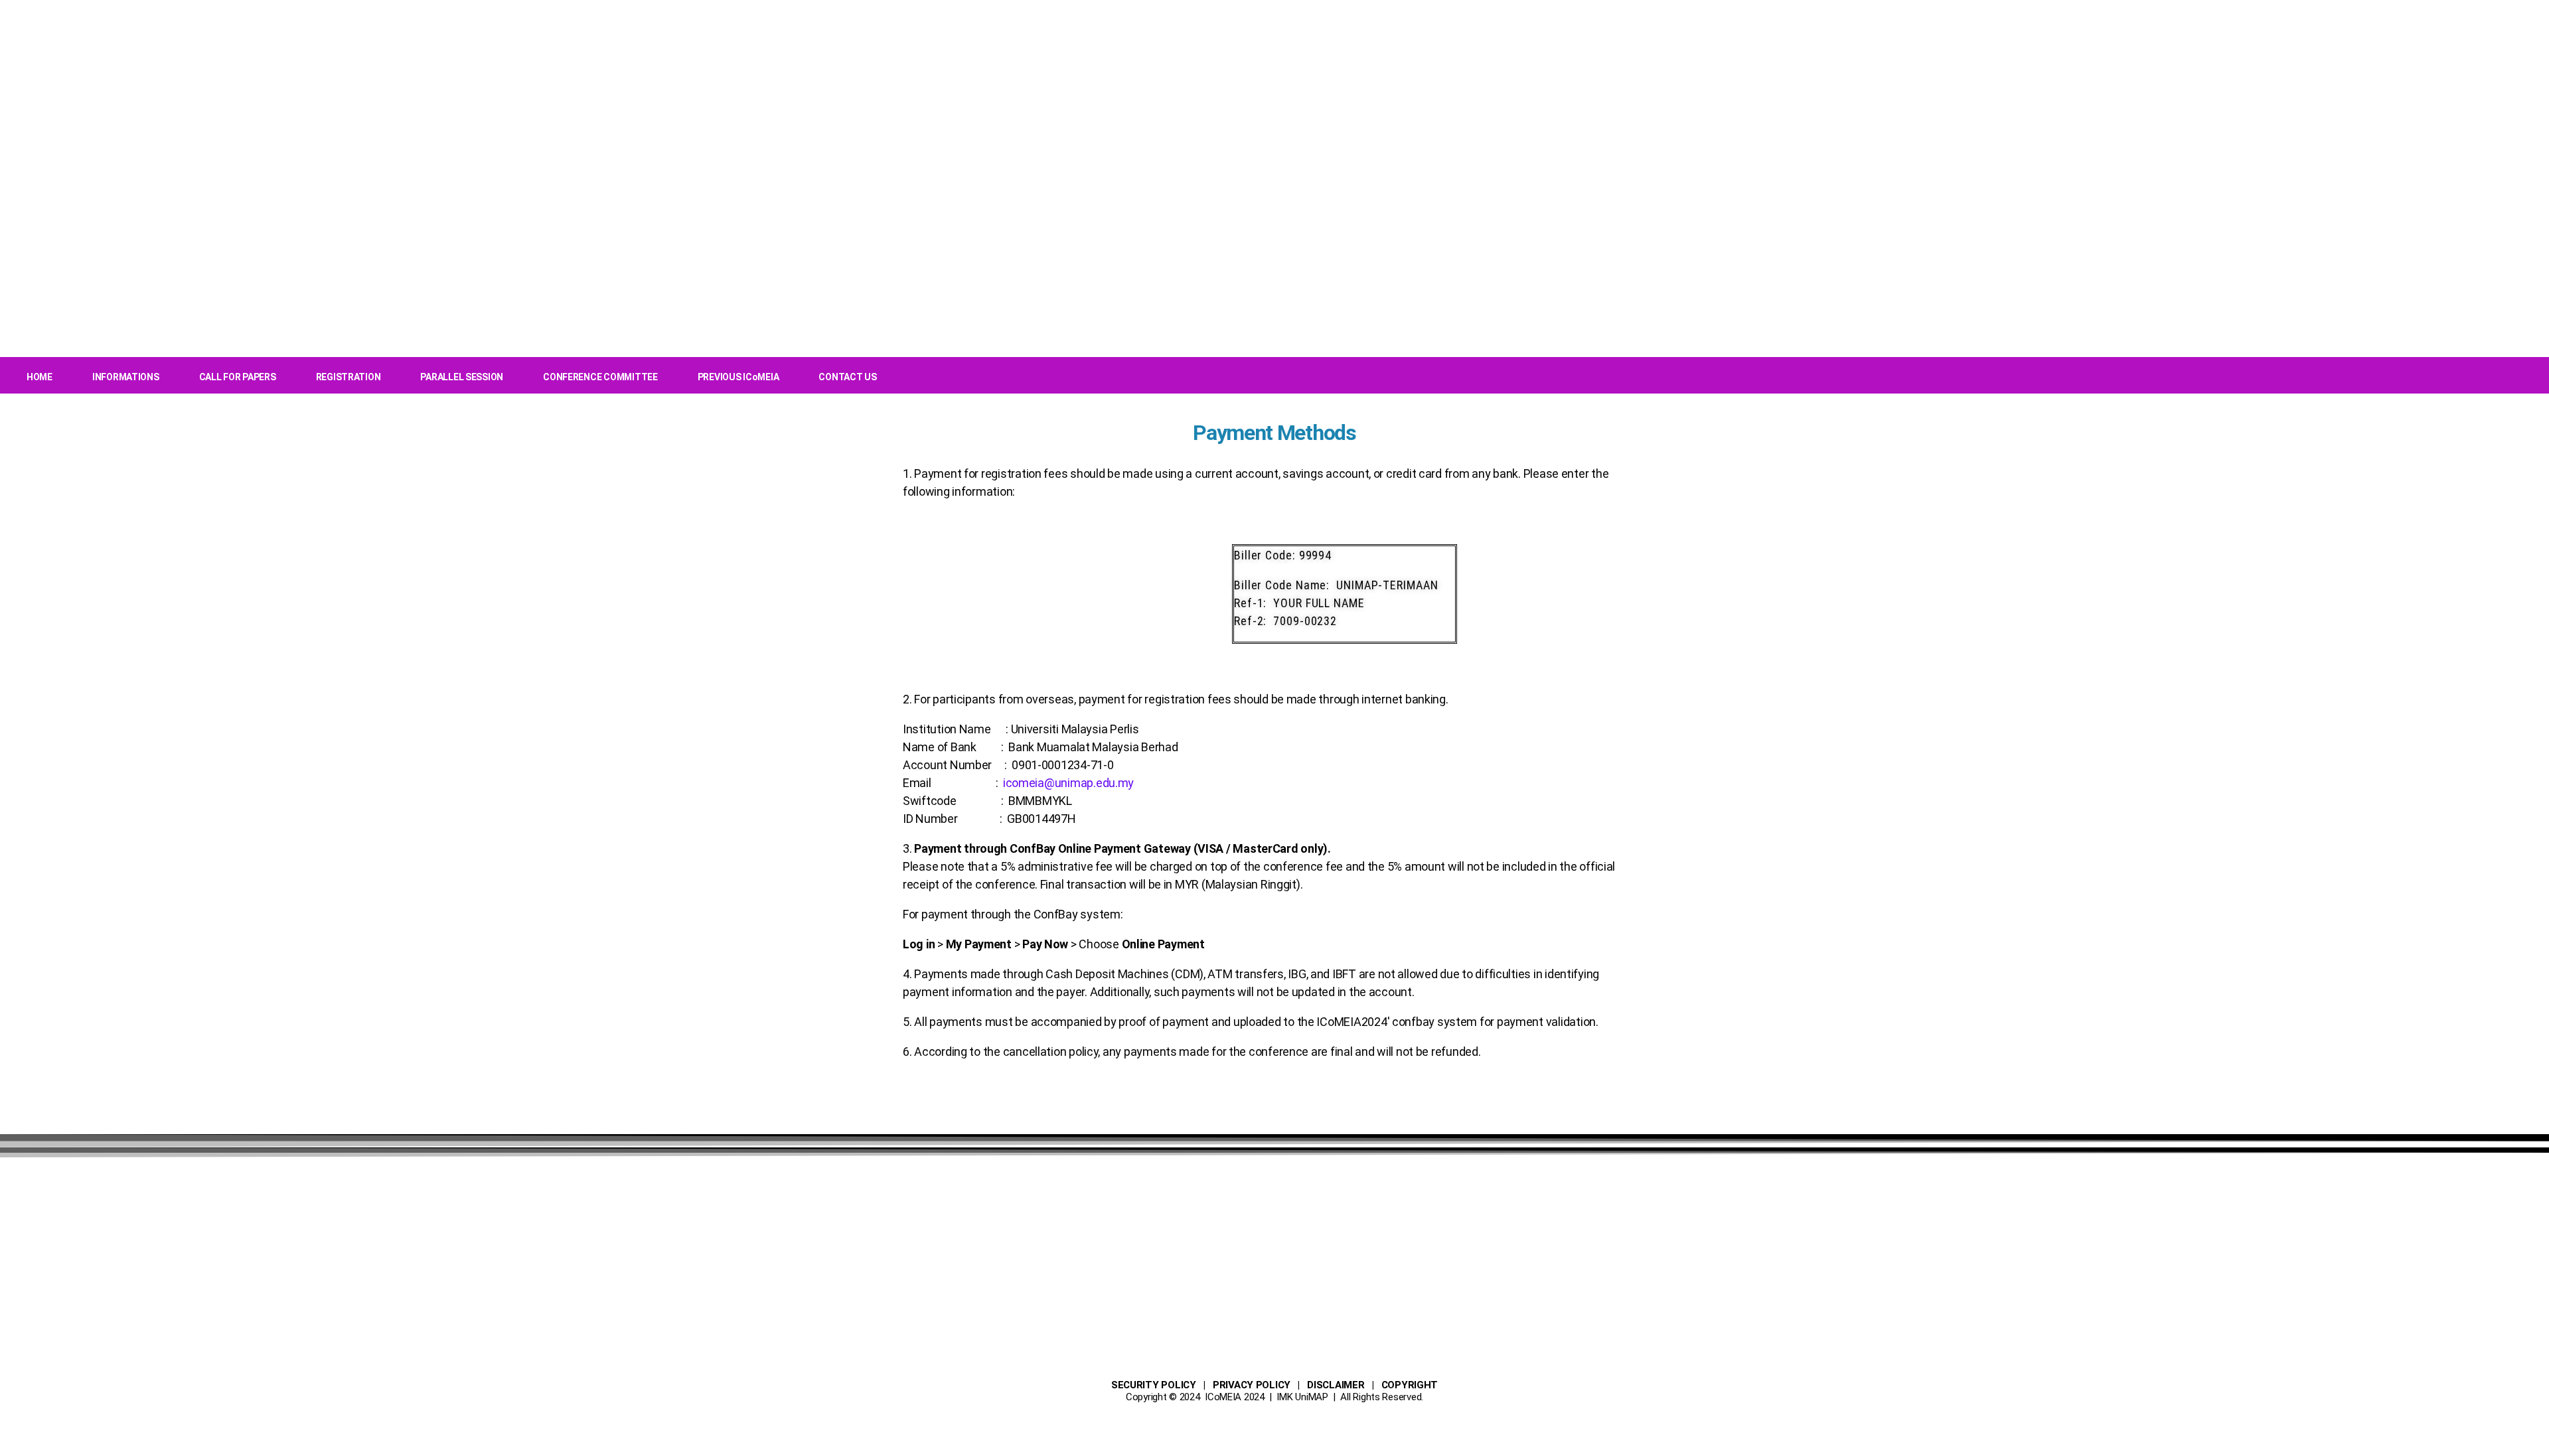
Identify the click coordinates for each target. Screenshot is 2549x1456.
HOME (39, 377)
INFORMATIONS (126, 377)
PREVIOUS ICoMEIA (738, 377)
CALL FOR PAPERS (238, 377)
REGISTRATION (348, 377)
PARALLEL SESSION (462, 377)
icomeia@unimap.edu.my (1068, 783)
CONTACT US (847, 377)
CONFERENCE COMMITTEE (600, 377)
